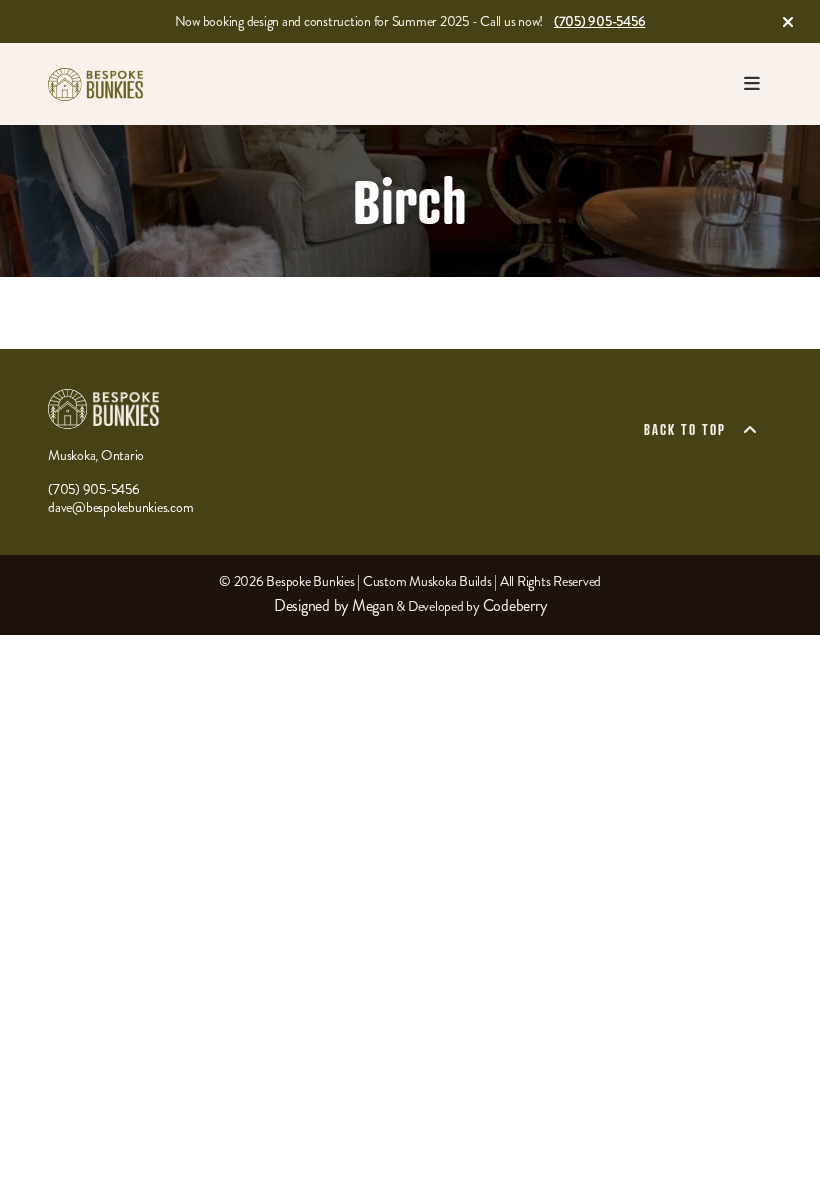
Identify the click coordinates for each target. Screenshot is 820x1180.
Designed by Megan (334, 605)
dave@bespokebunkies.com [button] (120, 508)
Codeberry (515, 605)
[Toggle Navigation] (752, 84)
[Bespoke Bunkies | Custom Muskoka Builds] (96, 84)
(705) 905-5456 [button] (600, 21)
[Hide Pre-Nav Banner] (788, 22)
